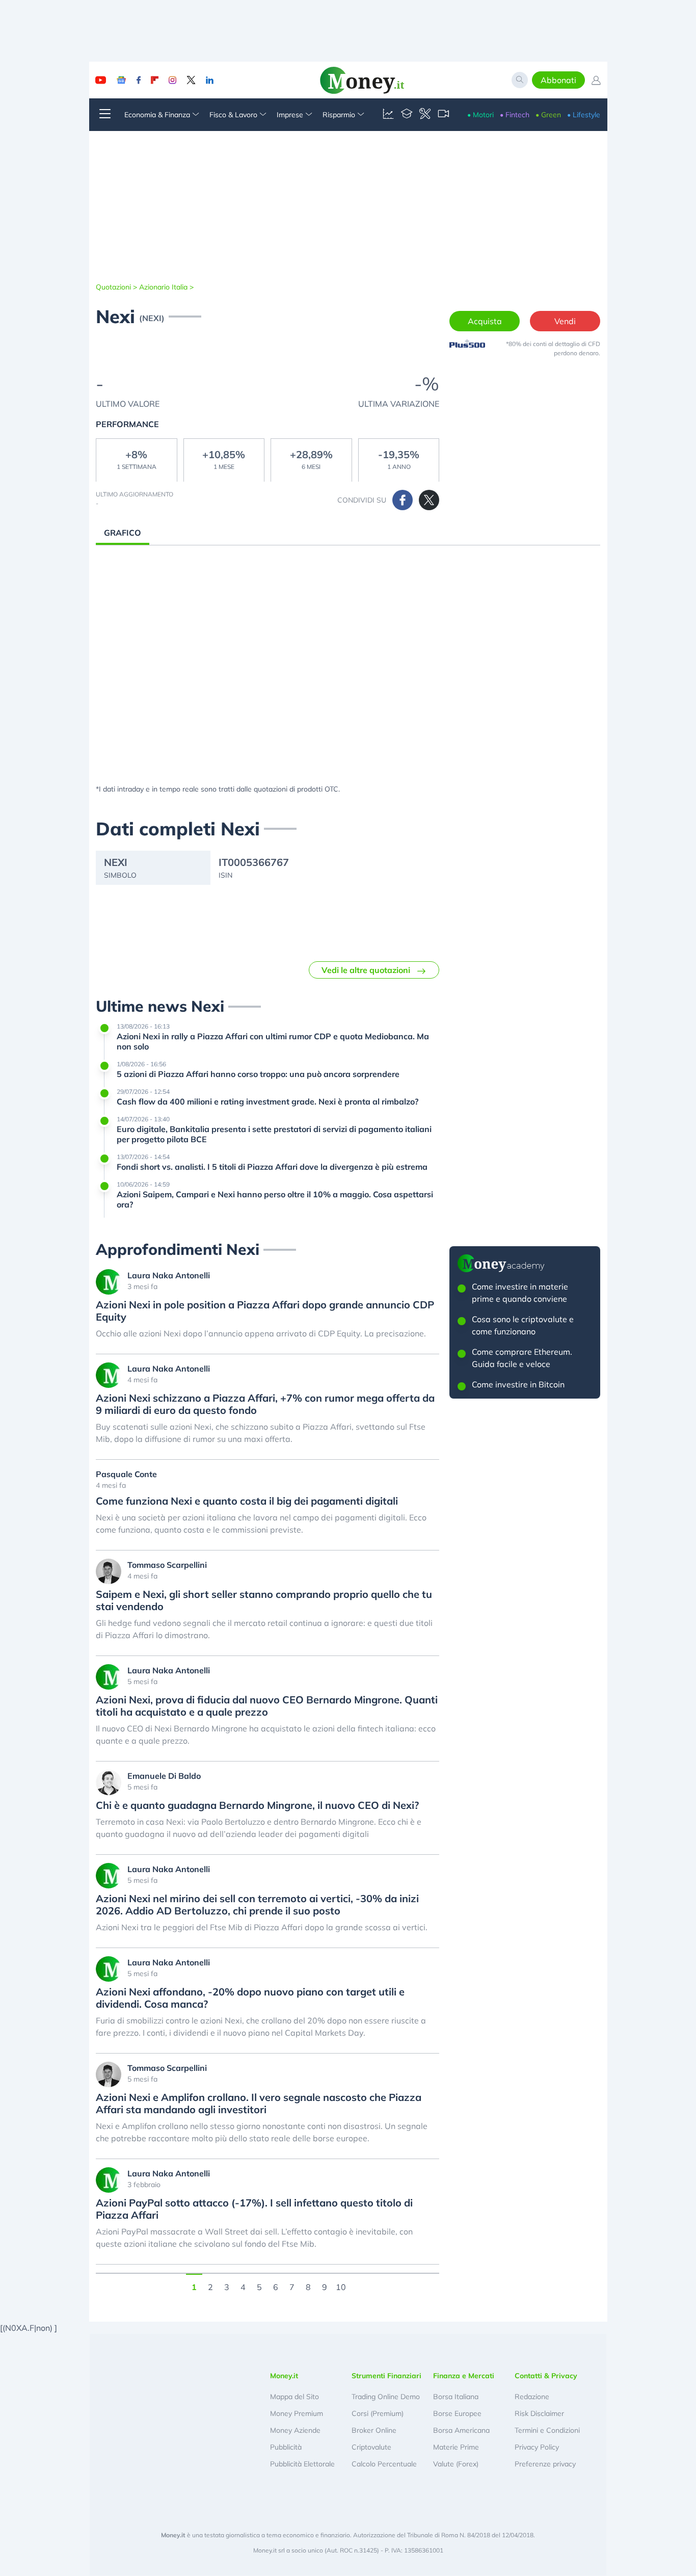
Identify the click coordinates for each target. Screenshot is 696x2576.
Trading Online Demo (386, 2397)
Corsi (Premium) (378, 2413)
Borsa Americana (461, 2430)
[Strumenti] (425, 115)
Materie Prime (456, 2447)
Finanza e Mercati (464, 2376)
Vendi (565, 321)
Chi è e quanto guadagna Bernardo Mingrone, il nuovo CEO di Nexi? (257, 1805)
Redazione (532, 2397)
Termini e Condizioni (547, 2430)
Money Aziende (295, 2430)
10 (341, 2286)
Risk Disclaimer (539, 2413)
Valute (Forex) (456, 2464)
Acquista (485, 321)
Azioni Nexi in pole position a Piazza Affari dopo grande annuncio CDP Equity (265, 1311)
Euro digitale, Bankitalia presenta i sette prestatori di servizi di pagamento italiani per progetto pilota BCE (274, 1134)
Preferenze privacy (545, 2464)
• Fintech (515, 115)
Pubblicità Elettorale (302, 2464)
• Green (548, 115)
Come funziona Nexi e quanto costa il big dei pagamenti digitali (247, 1501)
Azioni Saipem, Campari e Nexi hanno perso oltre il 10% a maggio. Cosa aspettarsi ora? (275, 1199)
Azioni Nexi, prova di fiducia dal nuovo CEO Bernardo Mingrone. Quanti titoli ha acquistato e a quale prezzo (267, 1706)
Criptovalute (371, 2447)
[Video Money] (443, 115)
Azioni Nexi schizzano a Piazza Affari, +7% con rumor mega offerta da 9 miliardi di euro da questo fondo (265, 1404)
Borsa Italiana (456, 2397)
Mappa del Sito (295, 2397)
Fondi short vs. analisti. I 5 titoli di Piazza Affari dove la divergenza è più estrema (272, 1167)
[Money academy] (407, 115)
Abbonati (558, 80)
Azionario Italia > (166, 287)
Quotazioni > (116, 287)
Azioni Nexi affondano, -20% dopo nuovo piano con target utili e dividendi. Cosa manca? (250, 1998)
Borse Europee (457, 2413)
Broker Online (374, 2430)
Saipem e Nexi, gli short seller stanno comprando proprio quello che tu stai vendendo (264, 1600)
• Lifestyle (584, 115)
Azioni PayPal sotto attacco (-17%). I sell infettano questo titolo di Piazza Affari (254, 2209)
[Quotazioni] (388, 115)
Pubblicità (286, 2447)
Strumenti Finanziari (386, 2376)
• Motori (480, 115)
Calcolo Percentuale (384, 2464)
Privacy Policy (537, 2447)
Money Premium (297, 2413)
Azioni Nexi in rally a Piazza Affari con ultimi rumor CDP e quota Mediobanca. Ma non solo (273, 1041)
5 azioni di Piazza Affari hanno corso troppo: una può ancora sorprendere (258, 1074)
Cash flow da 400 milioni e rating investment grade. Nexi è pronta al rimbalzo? (267, 1101)
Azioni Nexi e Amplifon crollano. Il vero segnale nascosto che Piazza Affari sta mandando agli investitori (259, 2104)
